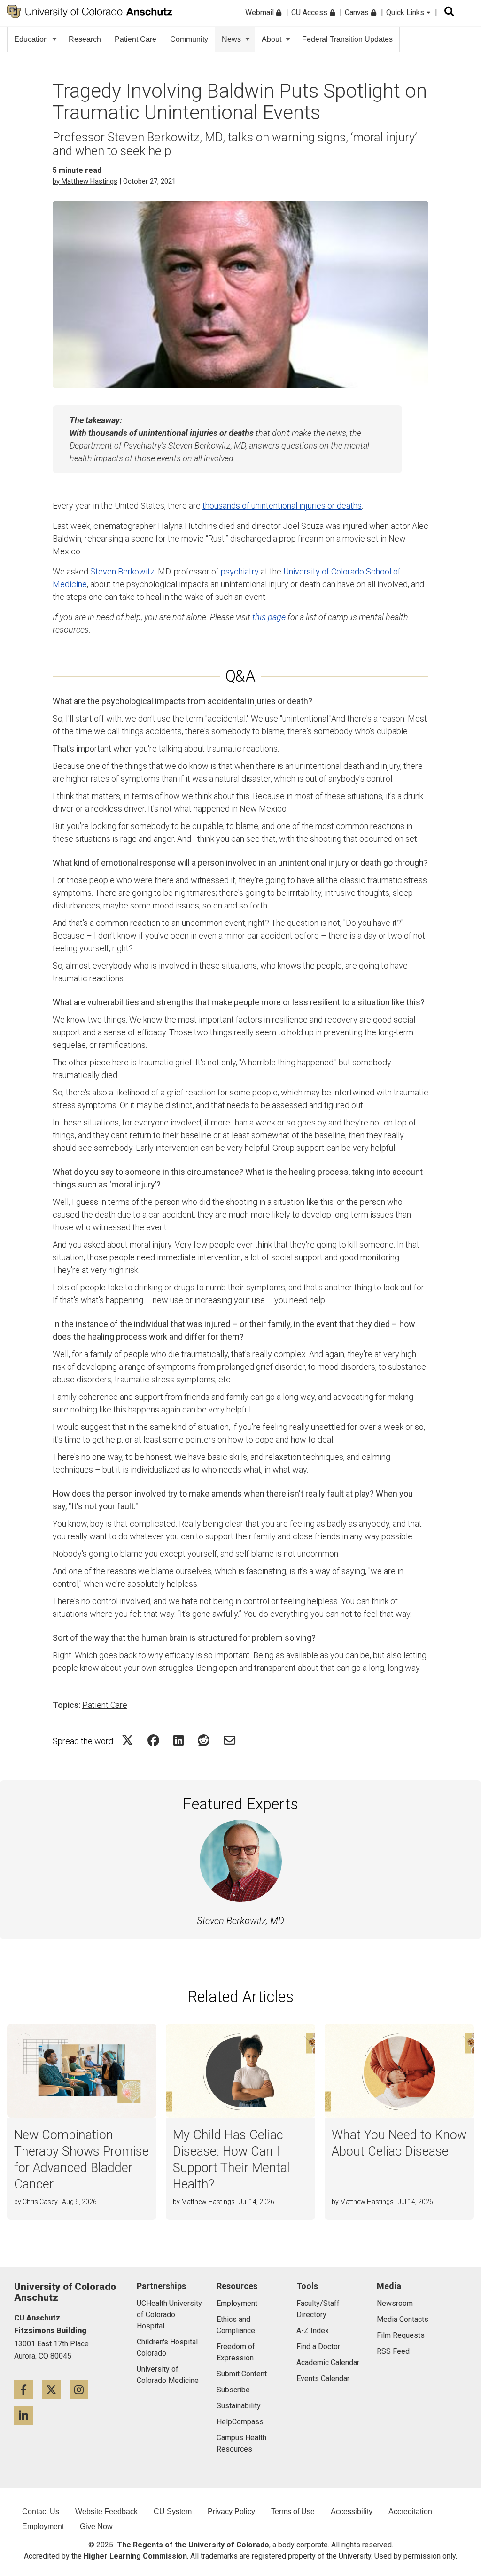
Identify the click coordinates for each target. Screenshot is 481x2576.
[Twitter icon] (56, 2389)
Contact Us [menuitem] (41, 2511)
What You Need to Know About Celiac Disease (399, 2143)
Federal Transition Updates (347, 39)
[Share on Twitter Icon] (128, 1740)
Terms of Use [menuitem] (293, 2511)
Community (189, 39)
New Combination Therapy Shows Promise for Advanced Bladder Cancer (81, 2160)
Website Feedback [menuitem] (106, 2511)
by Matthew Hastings (85, 181)
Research (85, 39)
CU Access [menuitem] (310, 12)
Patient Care (136, 39)
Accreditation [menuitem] (410, 2511)
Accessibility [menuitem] (352, 2511)
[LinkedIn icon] (27, 2415)
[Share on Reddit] (204, 1740)
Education (31, 39)
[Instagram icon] (82, 2389)
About (272, 39)
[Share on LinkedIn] (178, 1740)
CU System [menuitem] (173, 2511)
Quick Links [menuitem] (406, 12)
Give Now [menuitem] (96, 2526)
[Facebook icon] (28, 2389)
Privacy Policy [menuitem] (231, 2511)
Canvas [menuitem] (358, 12)
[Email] (229, 1740)
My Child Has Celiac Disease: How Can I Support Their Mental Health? (231, 2160)
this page (269, 617)
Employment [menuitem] (43, 2526)
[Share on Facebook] (153, 1740)
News (231, 39)
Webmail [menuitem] (260, 12)
